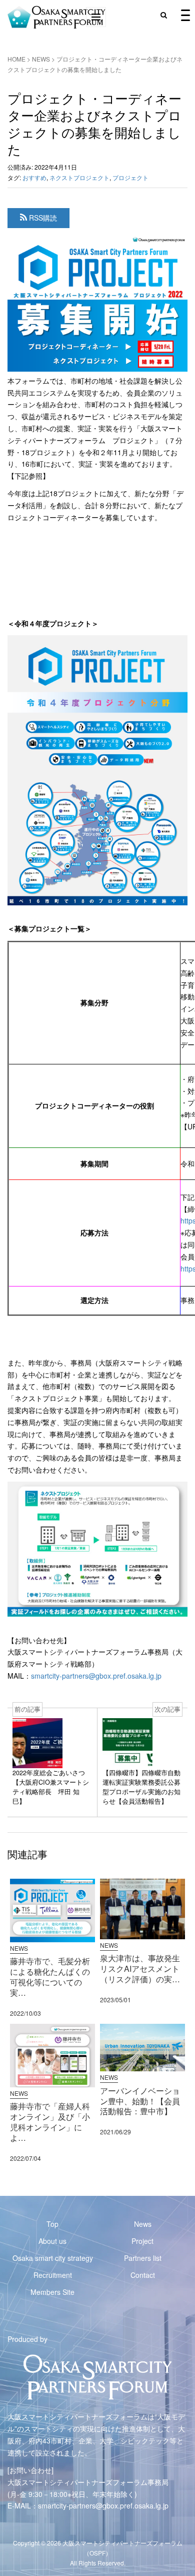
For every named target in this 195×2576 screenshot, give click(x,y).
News (143, 2224)
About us (52, 2241)
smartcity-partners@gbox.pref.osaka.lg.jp (96, 1676)
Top (52, 2224)
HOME (16, 59)
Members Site (52, 2292)
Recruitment (53, 2275)
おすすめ (34, 177)
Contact (143, 2275)
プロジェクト (130, 177)
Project (142, 2241)
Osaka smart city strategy (53, 2258)
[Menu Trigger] (185, 15)
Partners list (143, 2258)
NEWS (41, 59)
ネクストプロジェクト (79, 177)
